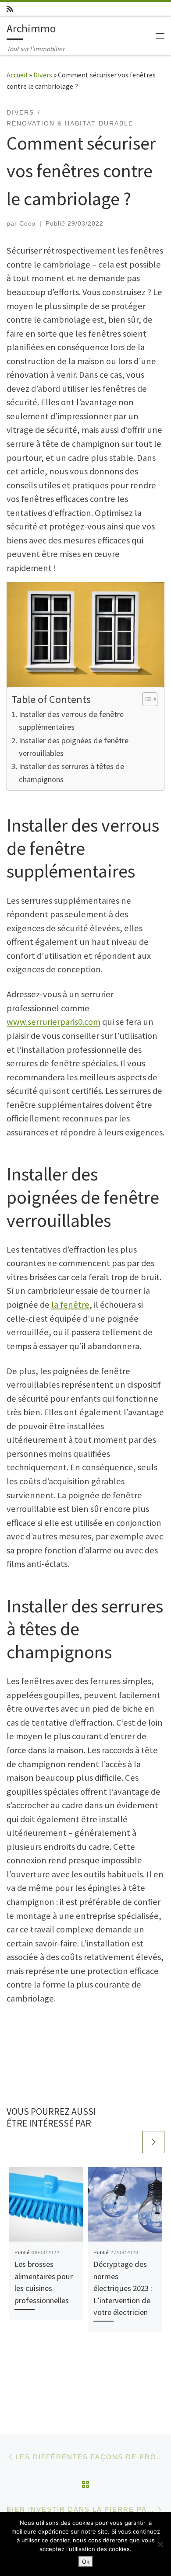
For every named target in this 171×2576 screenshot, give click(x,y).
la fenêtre (70, 1305)
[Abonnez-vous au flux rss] (10, 9)
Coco (27, 223)
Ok (86, 2562)
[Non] (160, 2544)
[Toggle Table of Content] (145, 699)
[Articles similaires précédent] (130, 2142)
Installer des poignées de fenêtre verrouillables (74, 747)
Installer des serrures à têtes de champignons (71, 773)
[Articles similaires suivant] (153, 2142)
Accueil (17, 75)
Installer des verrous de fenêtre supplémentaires (71, 721)
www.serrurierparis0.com (53, 1022)
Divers (43, 75)
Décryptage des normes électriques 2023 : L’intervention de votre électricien (123, 2288)
